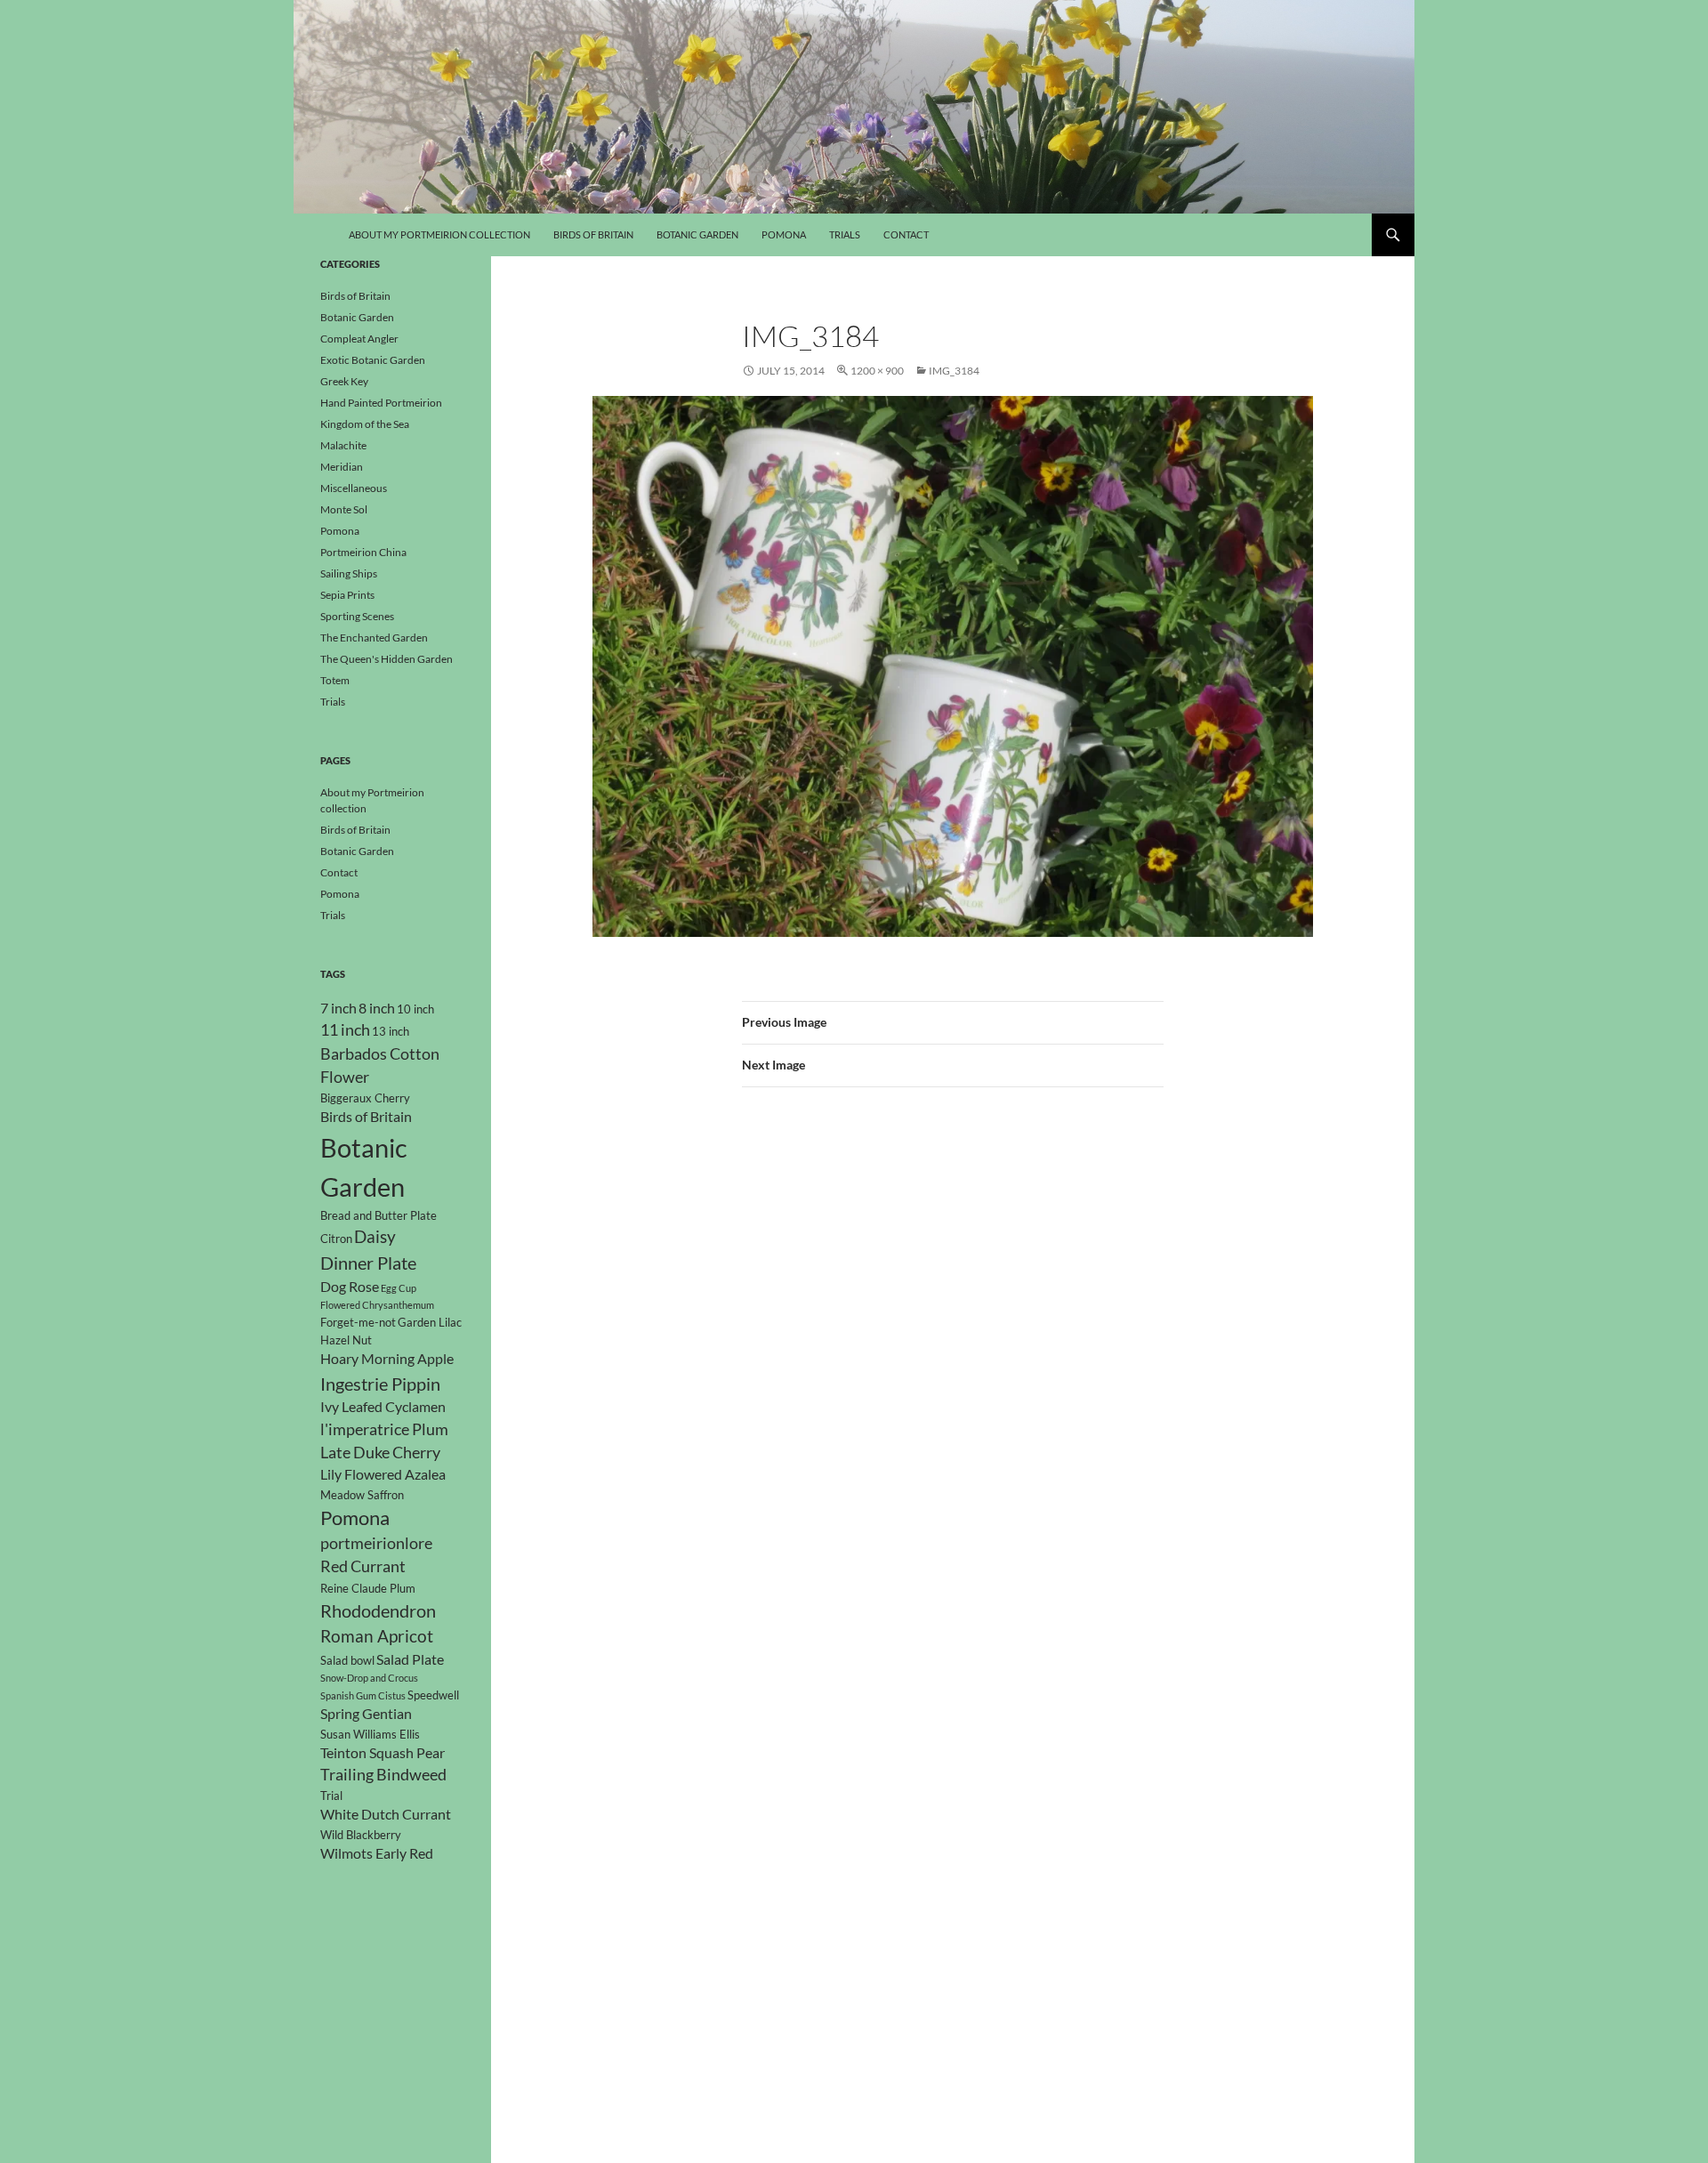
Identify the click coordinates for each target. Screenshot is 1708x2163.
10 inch (415, 1009)
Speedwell (433, 1695)
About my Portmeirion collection (439, 234)
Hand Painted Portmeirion (381, 403)
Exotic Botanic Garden (373, 360)
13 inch (391, 1031)
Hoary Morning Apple (387, 1359)
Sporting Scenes (357, 616)
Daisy (375, 1236)
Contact (906, 234)
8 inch (377, 1008)
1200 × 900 (877, 371)
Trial (331, 1796)
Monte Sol (344, 509)
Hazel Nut (346, 1340)
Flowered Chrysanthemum (377, 1305)
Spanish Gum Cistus (363, 1695)
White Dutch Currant (386, 1814)
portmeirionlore (376, 1543)
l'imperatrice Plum (384, 1429)
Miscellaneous (354, 488)
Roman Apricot (377, 1636)
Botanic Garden (697, 234)
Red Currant (363, 1566)
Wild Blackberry (361, 1835)
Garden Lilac (430, 1322)
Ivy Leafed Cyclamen (383, 1407)
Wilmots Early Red (377, 1853)
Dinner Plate (368, 1263)
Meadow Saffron (362, 1495)
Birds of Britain (593, 234)
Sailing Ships (349, 573)
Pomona (784, 234)
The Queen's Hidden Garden (387, 659)
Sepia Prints (347, 595)
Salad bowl (347, 1660)
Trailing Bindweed (383, 1775)
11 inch (345, 1030)
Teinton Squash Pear (383, 1753)
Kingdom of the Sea (365, 424)
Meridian (342, 467)
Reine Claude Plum (368, 1588)
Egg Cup (399, 1288)
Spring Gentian (366, 1714)
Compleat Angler (359, 339)
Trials (845, 234)
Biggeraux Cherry (365, 1098)
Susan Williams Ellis (370, 1734)
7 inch (338, 1008)
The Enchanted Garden (374, 638)
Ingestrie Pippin (380, 1384)
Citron (336, 1239)
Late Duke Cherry (380, 1453)
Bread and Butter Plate (379, 1215)
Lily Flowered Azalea (383, 1474)
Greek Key (344, 381)
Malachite (343, 445)
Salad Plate (410, 1659)
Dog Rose (350, 1287)
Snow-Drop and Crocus (369, 1678)
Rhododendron (378, 1610)
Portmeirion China (363, 552)
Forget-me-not (358, 1322)
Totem (335, 680)
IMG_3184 (954, 371)
